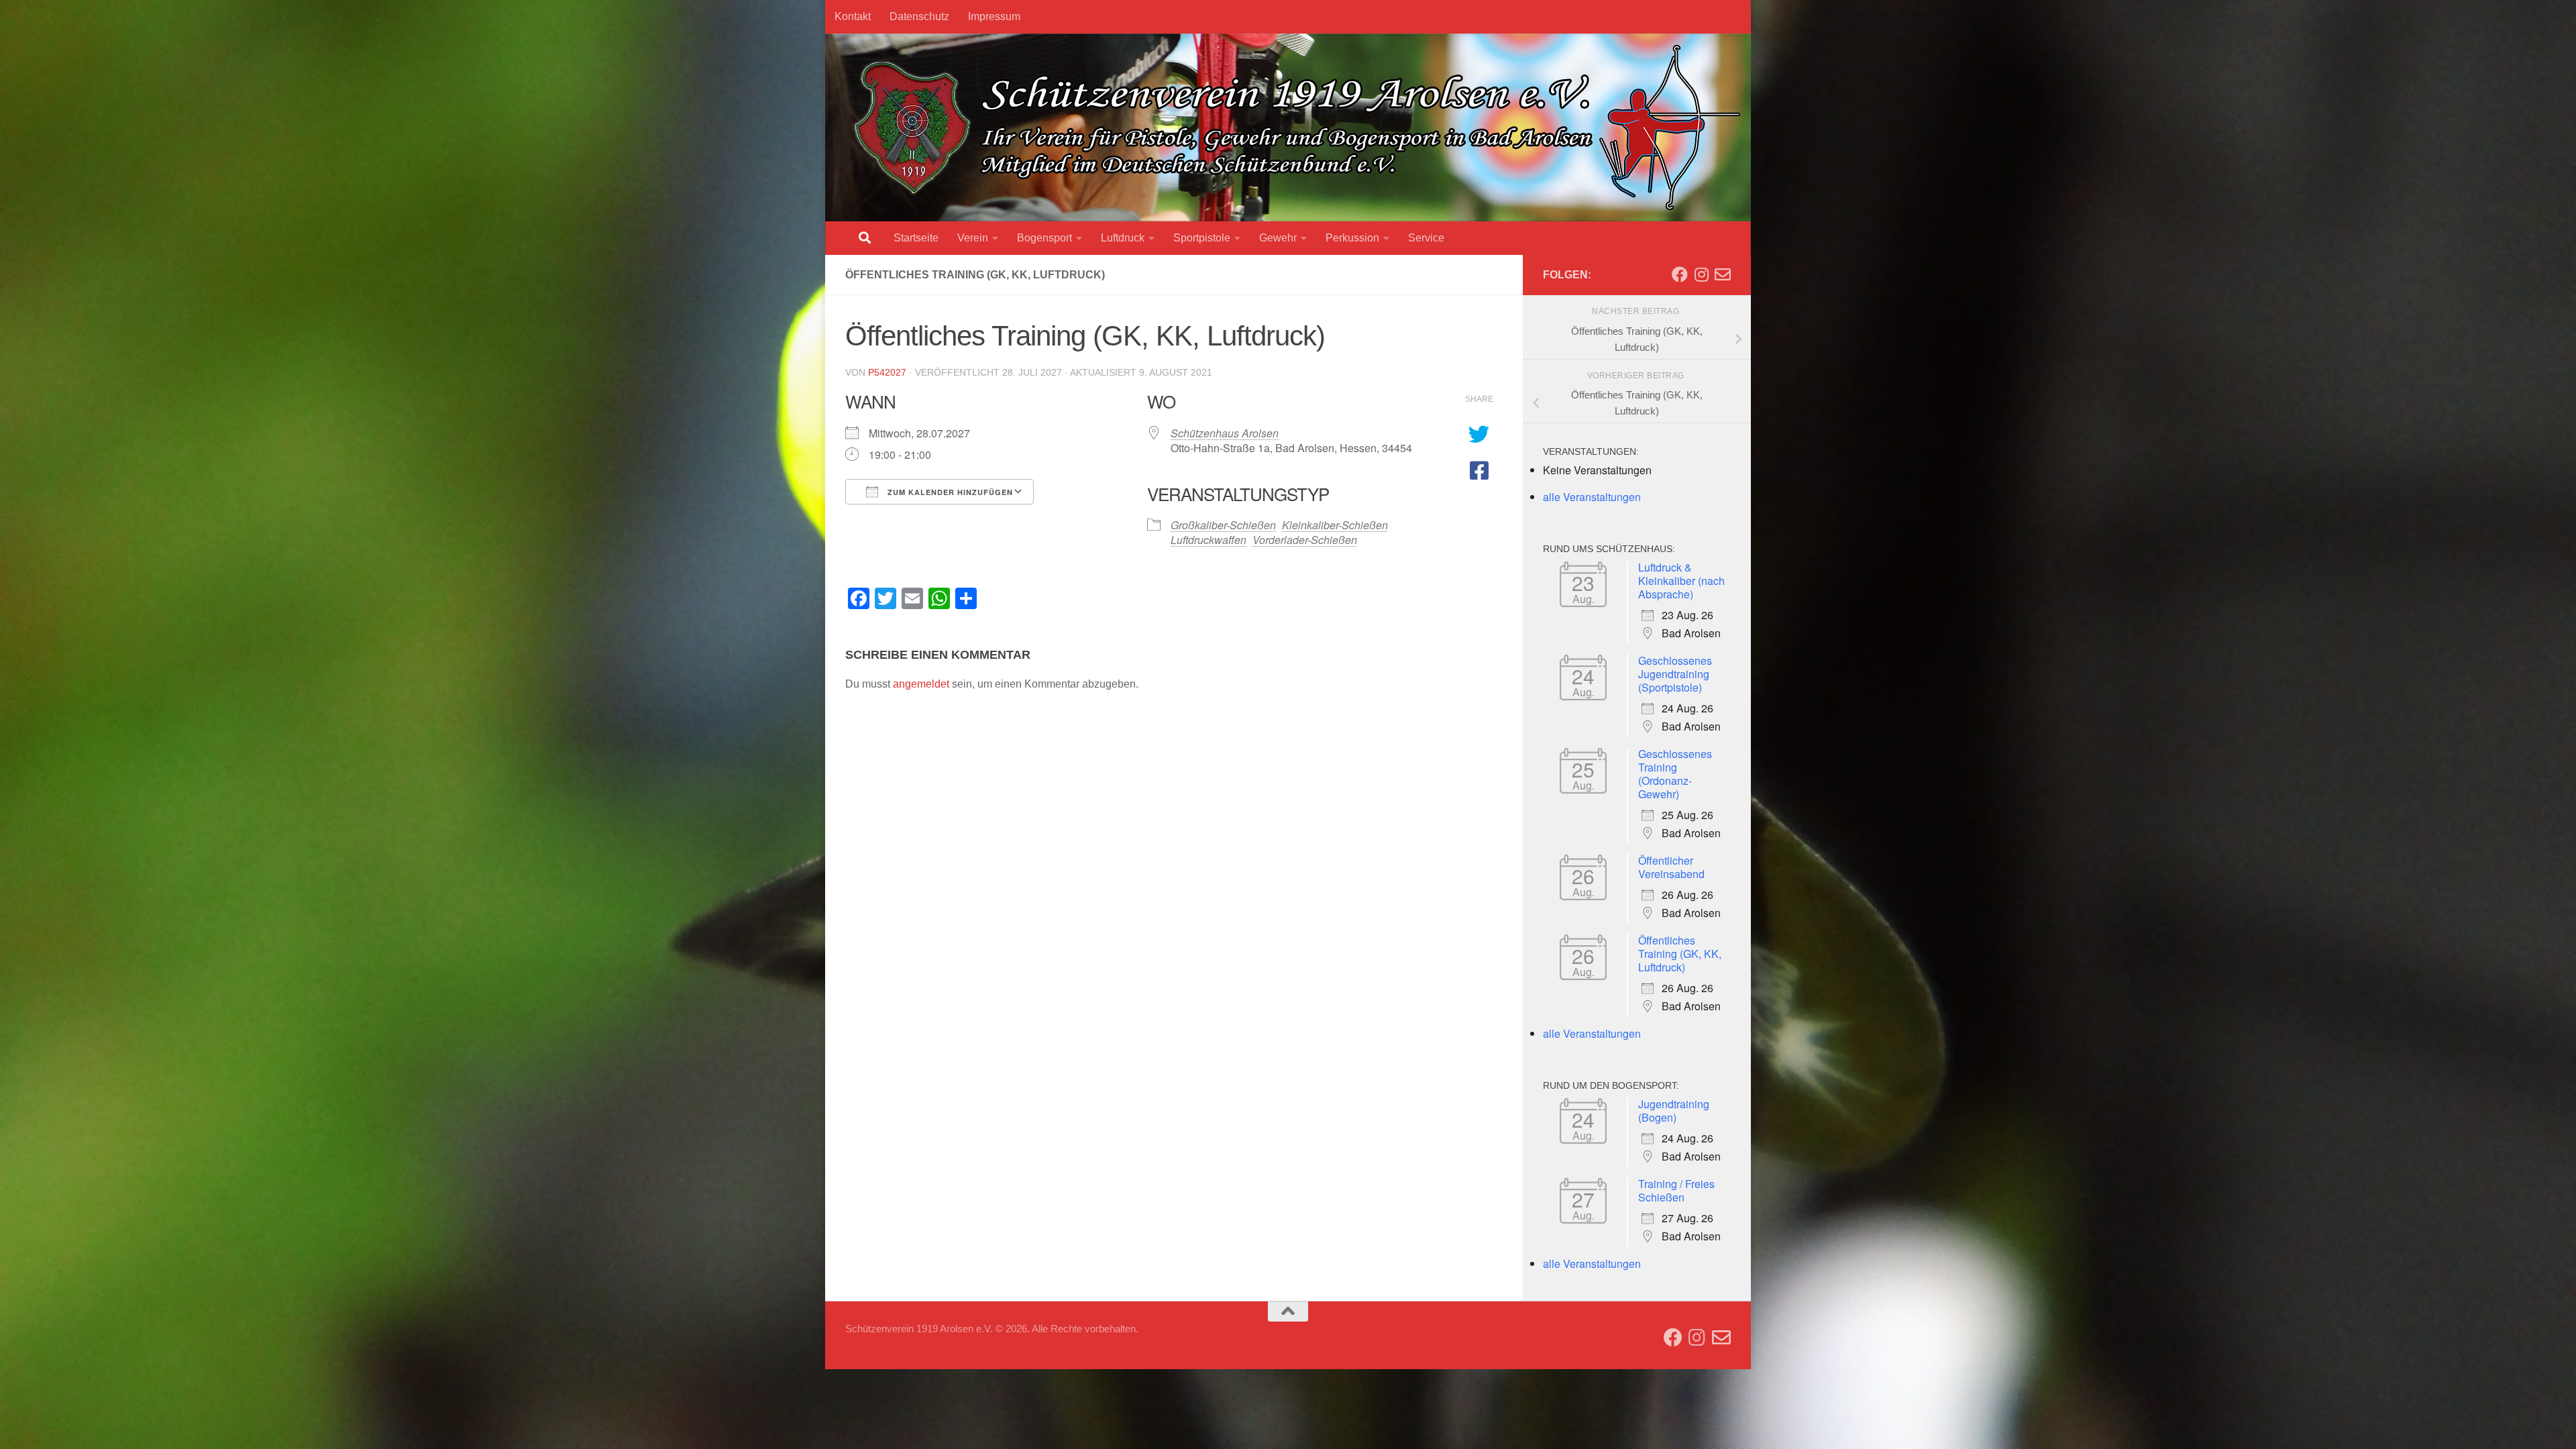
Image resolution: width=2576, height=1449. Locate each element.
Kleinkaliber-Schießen (1335, 525)
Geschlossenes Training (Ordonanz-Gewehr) (1675, 774)
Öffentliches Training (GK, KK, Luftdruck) (1680, 954)
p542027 (887, 372)
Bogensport (1044, 238)
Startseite (916, 238)
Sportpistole (1202, 238)
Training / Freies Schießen (1676, 1190)
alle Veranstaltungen (1592, 497)
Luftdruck (1123, 238)
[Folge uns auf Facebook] (1680, 274)
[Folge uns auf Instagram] (1701, 274)
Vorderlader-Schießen (1305, 540)
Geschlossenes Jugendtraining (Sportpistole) (1675, 674)
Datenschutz (919, 16)
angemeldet (921, 684)
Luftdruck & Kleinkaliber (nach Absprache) (1681, 581)
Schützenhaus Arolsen (1225, 433)
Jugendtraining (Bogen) (1674, 1111)
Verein (973, 238)
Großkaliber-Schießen (1223, 525)
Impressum (994, 16)
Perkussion (1352, 238)
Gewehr (1278, 238)
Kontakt (853, 16)
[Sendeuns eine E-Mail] (1723, 274)
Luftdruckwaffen (1209, 540)
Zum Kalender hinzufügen (949, 492)
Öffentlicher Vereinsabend (1671, 867)
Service (1426, 238)
